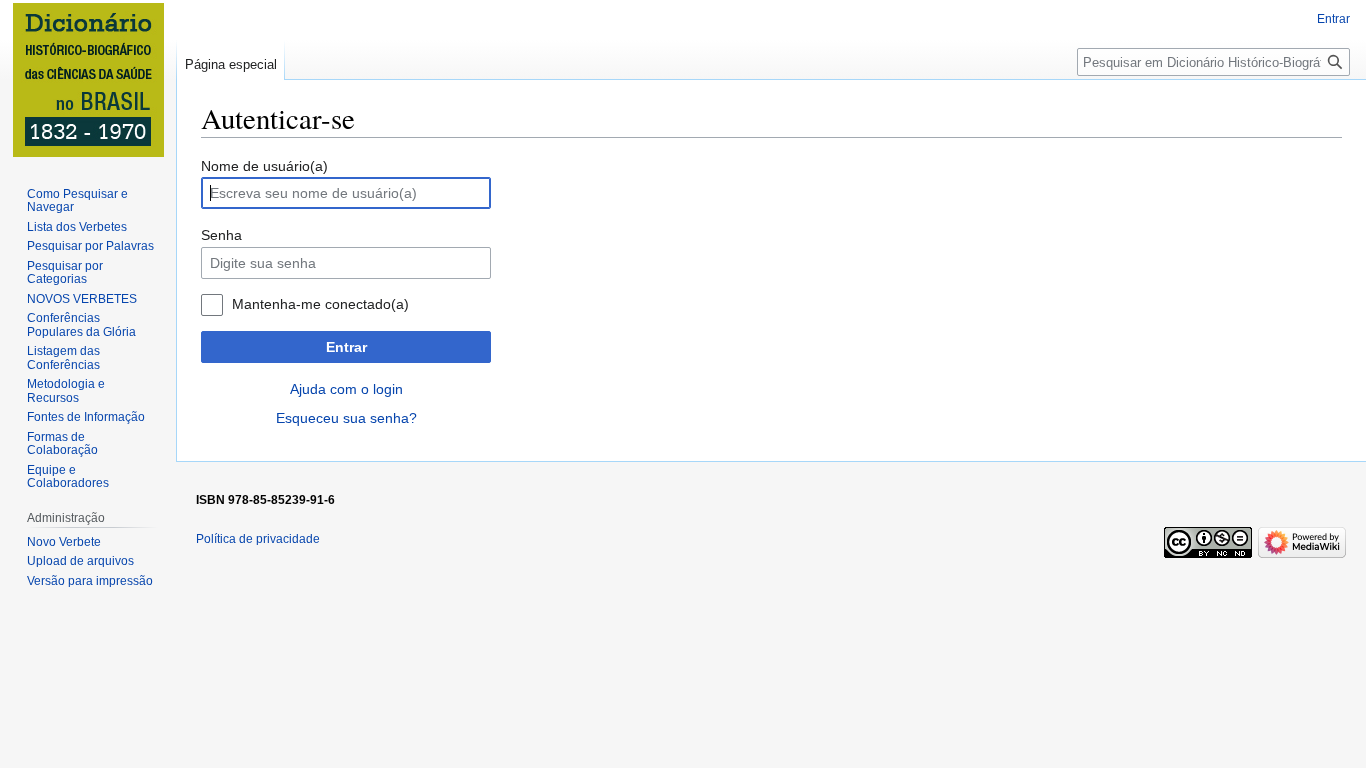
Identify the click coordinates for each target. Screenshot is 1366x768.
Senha (221, 235)
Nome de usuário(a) (264, 166)
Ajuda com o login (346, 389)
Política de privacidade (258, 539)
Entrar (346, 347)
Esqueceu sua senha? (346, 418)
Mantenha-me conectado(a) (320, 304)
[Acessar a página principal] (88, 80)
